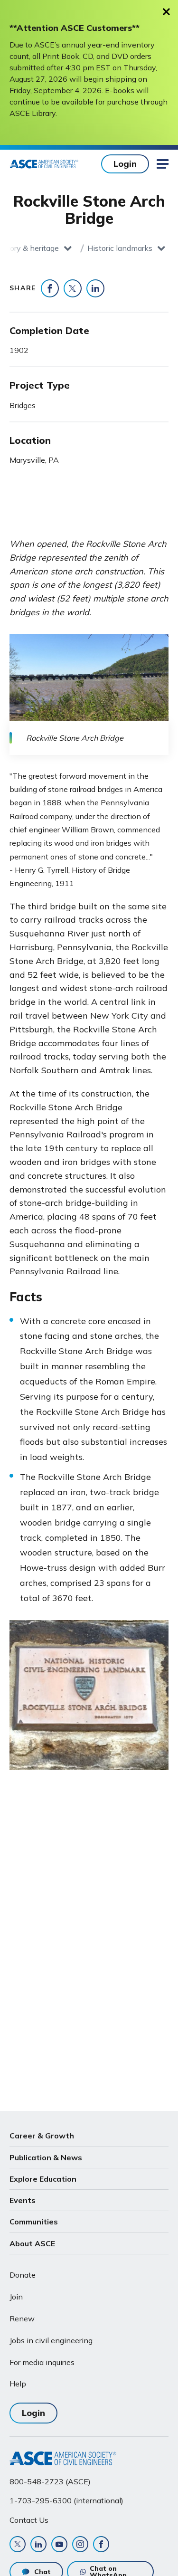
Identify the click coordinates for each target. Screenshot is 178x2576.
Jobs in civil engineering (51, 2340)
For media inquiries (42, 2362)
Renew (22, 2318)
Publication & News (46, 2157)
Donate (23, 2275)
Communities (34, 2222)
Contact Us (29, 2520)
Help (18, 2384)
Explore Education (43, 2179)
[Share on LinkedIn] (95, 288)
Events (23, 2200)
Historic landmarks (120, 248)
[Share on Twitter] (73, 288)
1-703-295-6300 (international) (66, 2500)
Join (16, 2297)
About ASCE (32, 2243)
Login (125, 164)
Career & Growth (42, 2136)
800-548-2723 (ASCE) (50, 2481)
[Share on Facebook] (50, 288)
